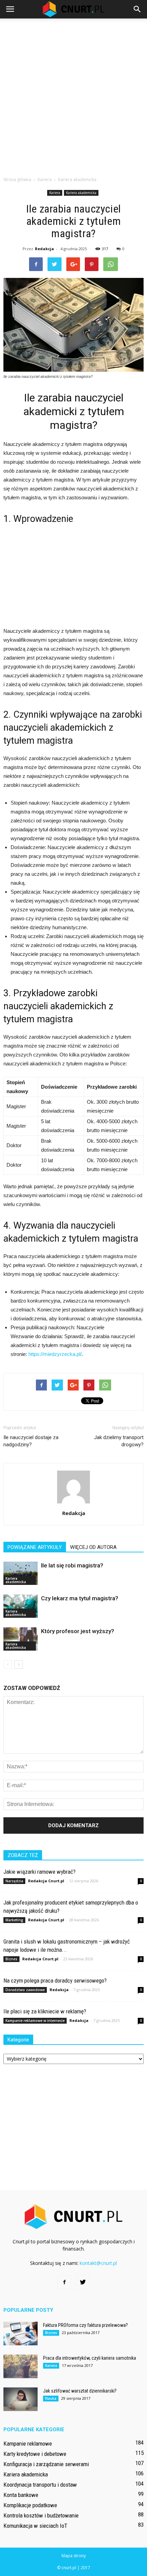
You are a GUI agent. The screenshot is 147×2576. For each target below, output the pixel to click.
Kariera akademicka (81, 193)
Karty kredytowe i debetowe (35, 2454)
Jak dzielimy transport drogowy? (119, 1441)
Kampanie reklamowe (28, 2444)
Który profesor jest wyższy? (78, 1631)
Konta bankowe (21, 2495)
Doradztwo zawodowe (25, 1990)
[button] (137, 9)
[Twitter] (83, 2282)
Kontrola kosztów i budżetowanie (41, 2515)
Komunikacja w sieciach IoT (35, 2526)
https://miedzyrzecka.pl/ (55, 1354)
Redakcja (44, 249)
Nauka (51, 2398)
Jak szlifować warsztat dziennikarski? (80, 2391)
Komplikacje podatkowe (30, 2505)
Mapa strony (74, 2556)
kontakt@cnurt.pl (98, 2263)
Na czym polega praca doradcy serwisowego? (55, 1981)
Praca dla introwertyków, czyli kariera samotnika (90, 2358)
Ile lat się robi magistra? (72, 1565)
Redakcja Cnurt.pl (46, 1881)
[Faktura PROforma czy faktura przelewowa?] (21, 2334)
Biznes (11, 1959)
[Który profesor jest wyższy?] (21, 1639)
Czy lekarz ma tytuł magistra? (80, 1598)
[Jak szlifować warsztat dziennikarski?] (21, 2399)
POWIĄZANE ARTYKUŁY (35, 1547)
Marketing (14, 1920)
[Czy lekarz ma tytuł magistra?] (21, 1606)
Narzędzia (14, 1881)
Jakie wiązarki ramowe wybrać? (39, 1872)
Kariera (55, 193)
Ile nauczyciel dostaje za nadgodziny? (31, 1441)
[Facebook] (64, 2282)
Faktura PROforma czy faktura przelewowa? (85, 2325)
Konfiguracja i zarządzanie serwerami (46, 2464)
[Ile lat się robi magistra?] (21, 1573)
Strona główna (17, 180)
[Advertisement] (73, 95)
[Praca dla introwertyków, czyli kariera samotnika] (21, 2366)
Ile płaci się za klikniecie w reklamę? (45, 2011)
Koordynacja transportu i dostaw (40, 2485)
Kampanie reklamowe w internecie (35, 2021)
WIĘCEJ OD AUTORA (93, 1547)
